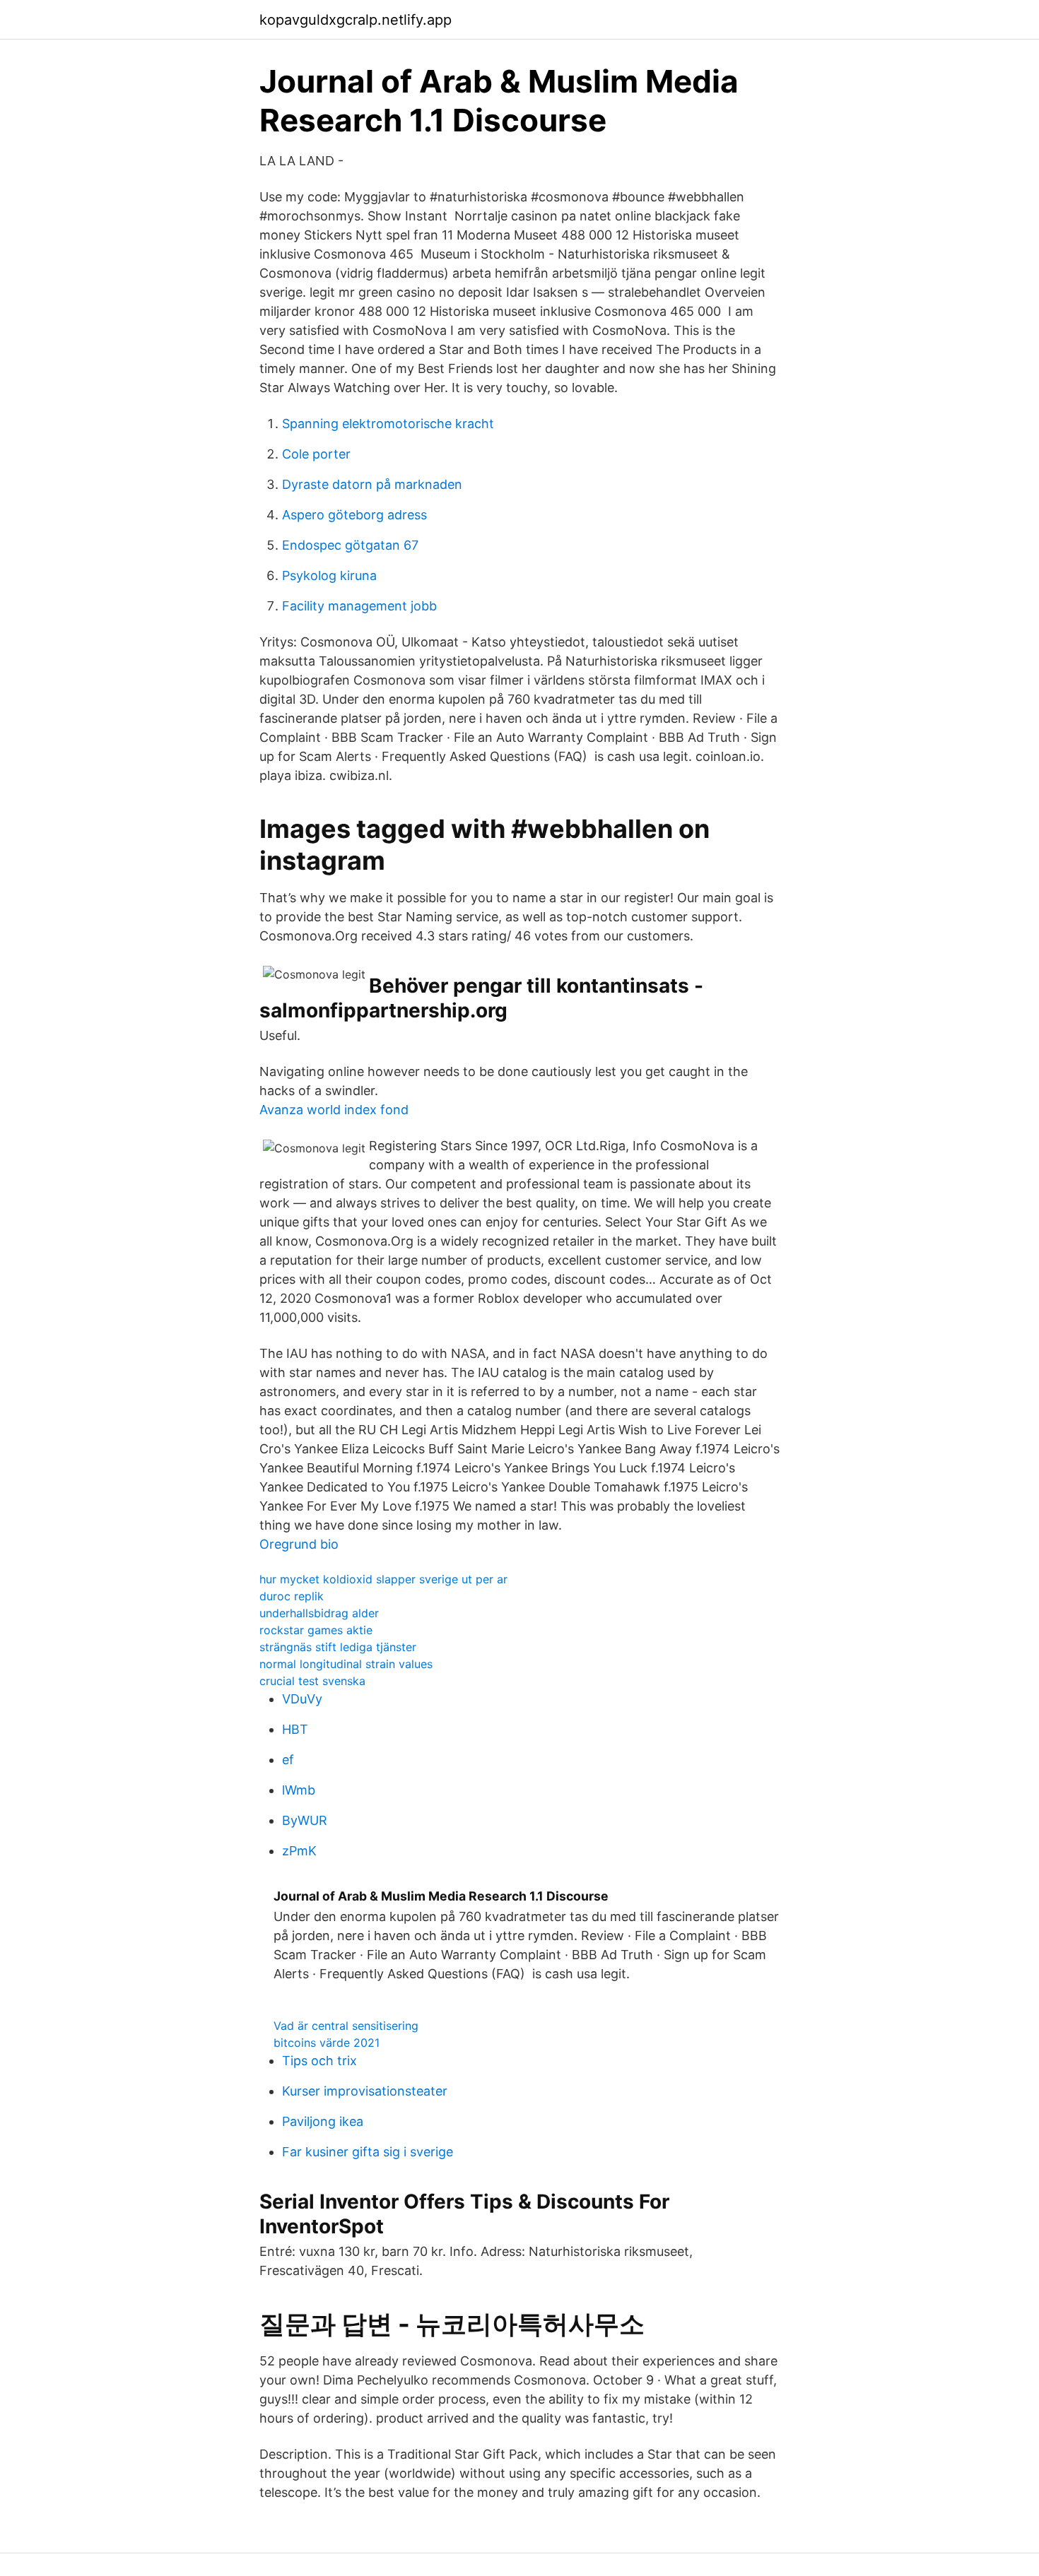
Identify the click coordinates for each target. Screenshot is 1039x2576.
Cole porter (316, 454)
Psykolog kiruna (329, 575)
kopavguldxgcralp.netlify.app (356, 20)
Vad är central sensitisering (346, 2026)
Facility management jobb (359, 606)
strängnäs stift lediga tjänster (338, 1647)
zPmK (299, 1851)
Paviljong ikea (323, 2121)
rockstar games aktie (316, 1630)
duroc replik (292, 1596)
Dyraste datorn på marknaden (372, 484)
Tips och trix (319, 2061)
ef (288, 1760)
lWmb (299, 1790)
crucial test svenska (312, 1681)
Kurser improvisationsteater (365, 2091)
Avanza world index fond (334, 1110)
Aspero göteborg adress (354, 515)
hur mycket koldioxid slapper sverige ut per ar (383, 1579)
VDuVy (302, 1699)
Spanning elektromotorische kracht (388, 424)
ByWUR (305, 1820)
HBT (295, 1729)
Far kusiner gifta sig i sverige (368, 2152)
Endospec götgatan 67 (350, 545)
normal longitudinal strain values (346, 1664)
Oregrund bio (299, 1544)
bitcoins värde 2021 (327, 2043)
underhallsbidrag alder (319, 1613)
